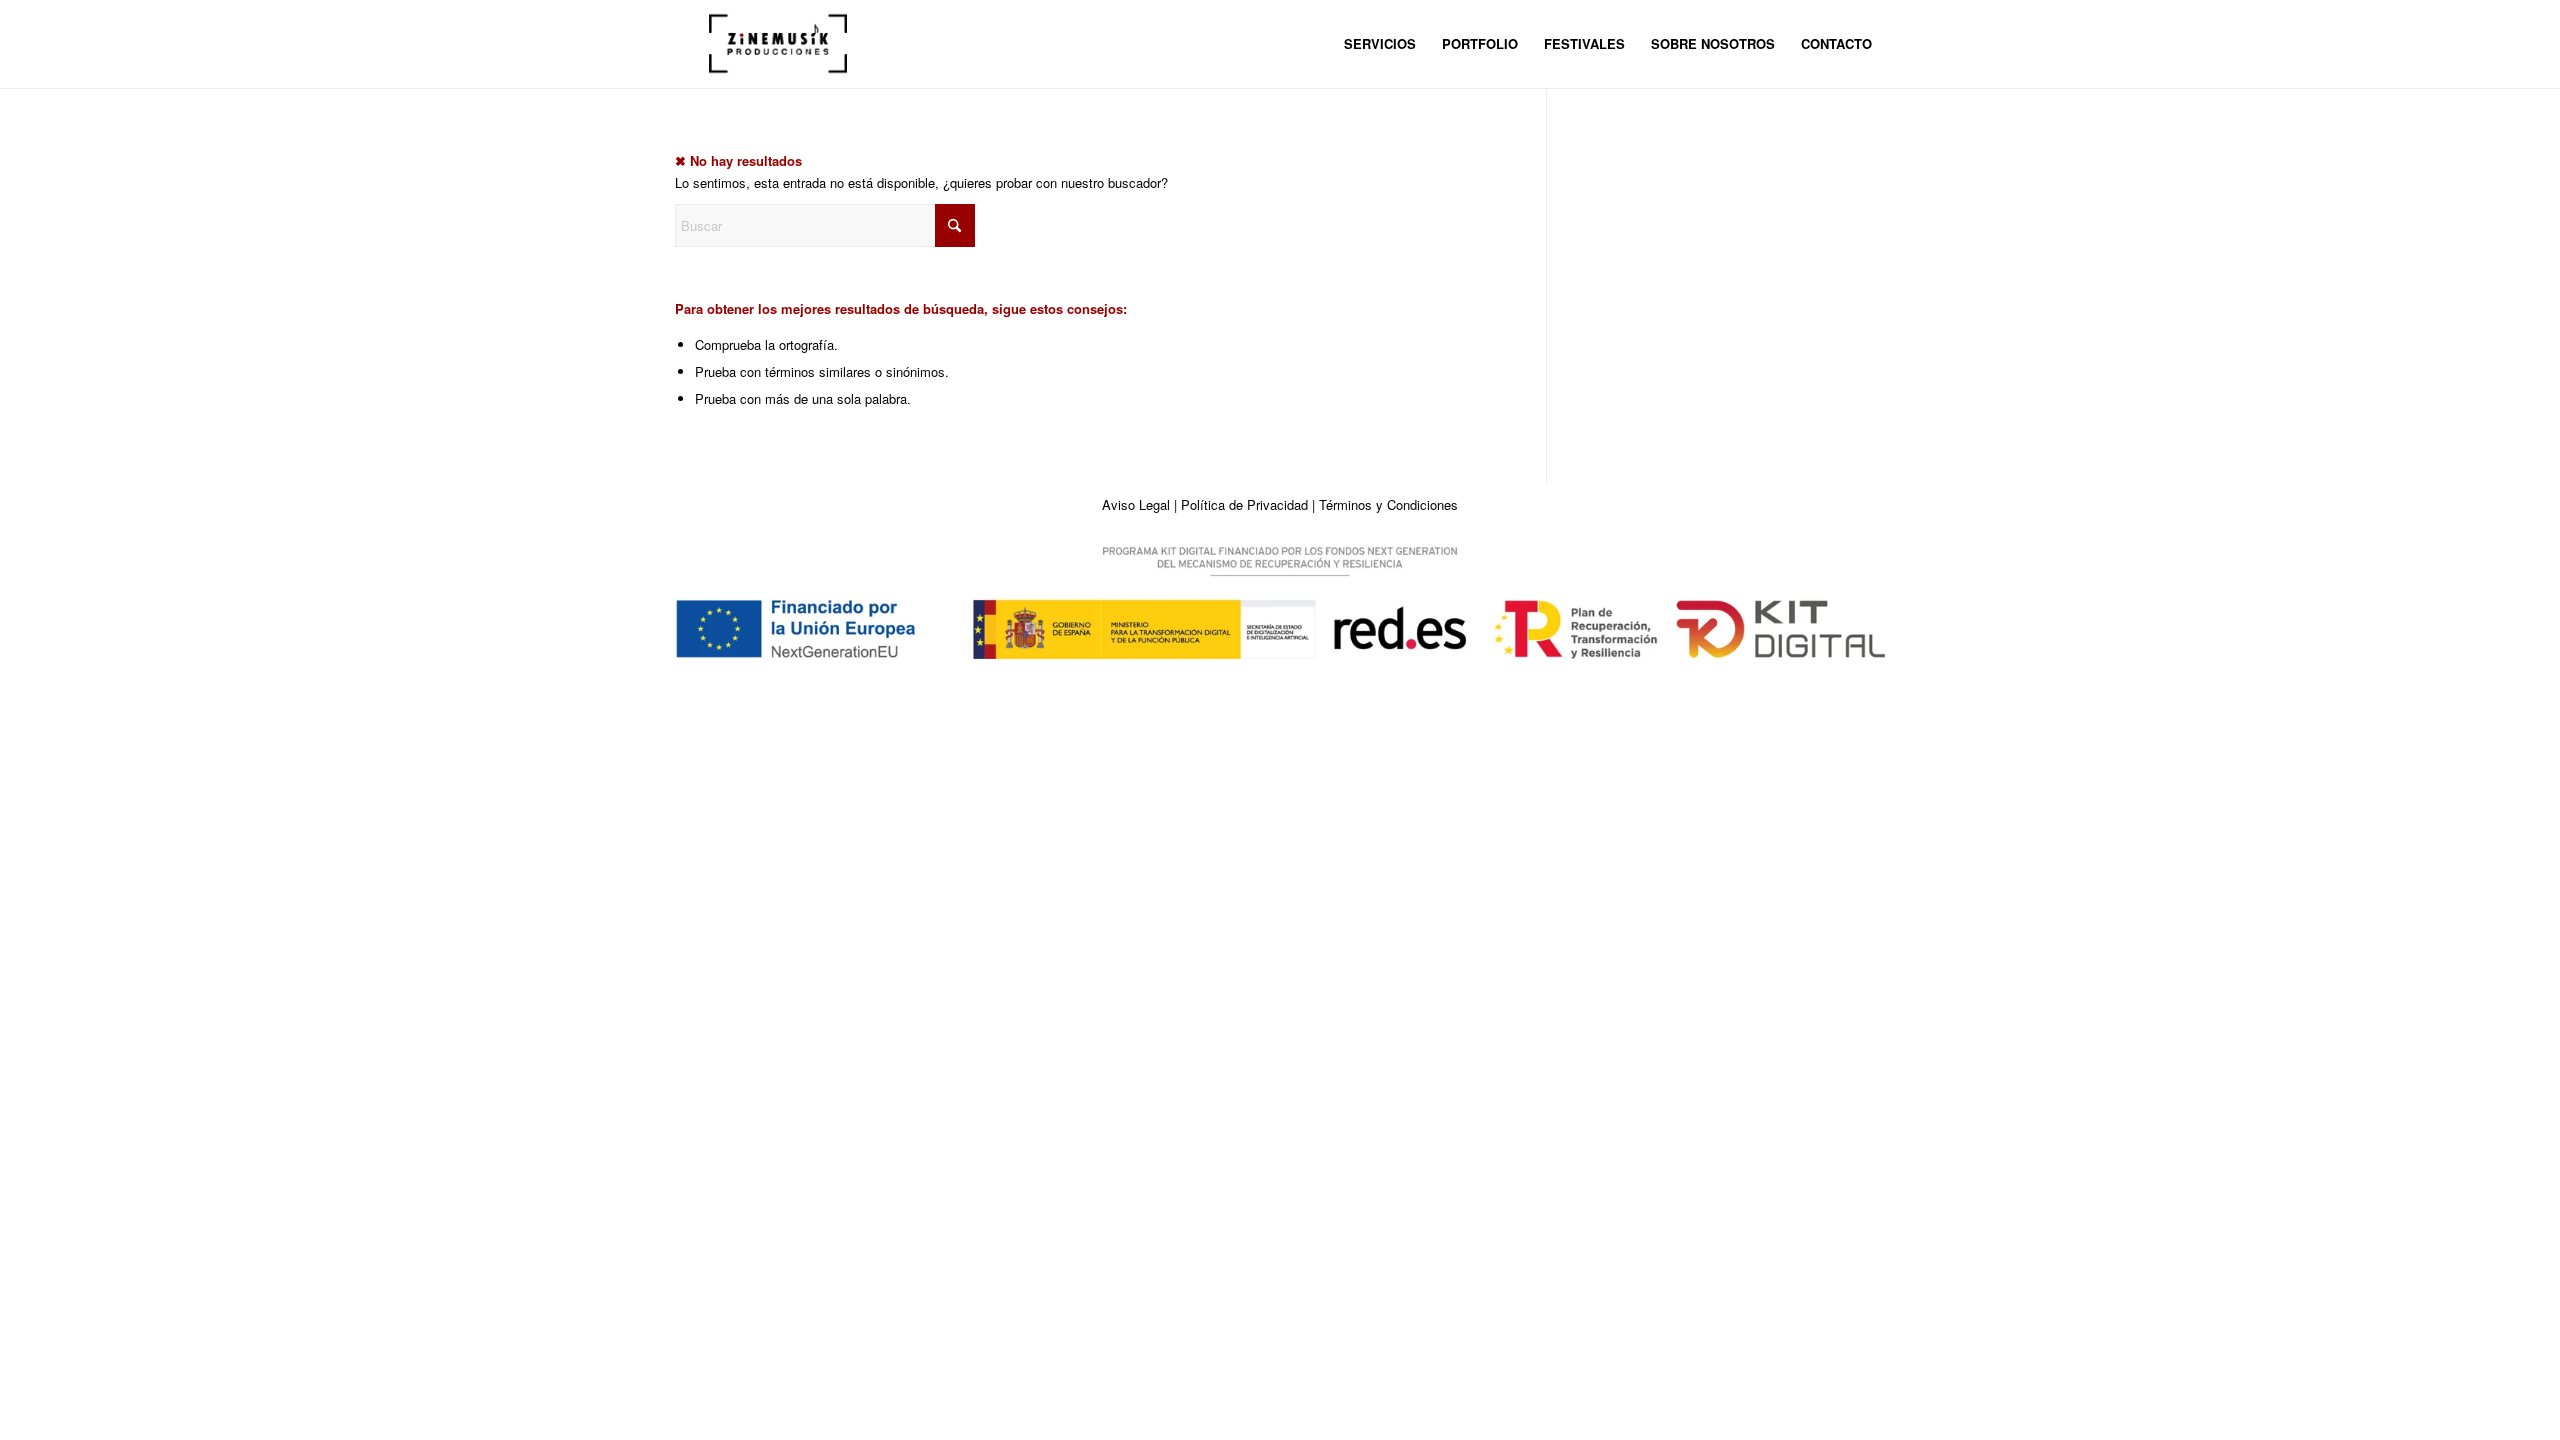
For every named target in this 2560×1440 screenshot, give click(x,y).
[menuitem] (1380, 44)
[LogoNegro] (778, 44)
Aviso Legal (1136, 504)
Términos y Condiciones (1388, 504)
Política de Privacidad (1244, 504)
